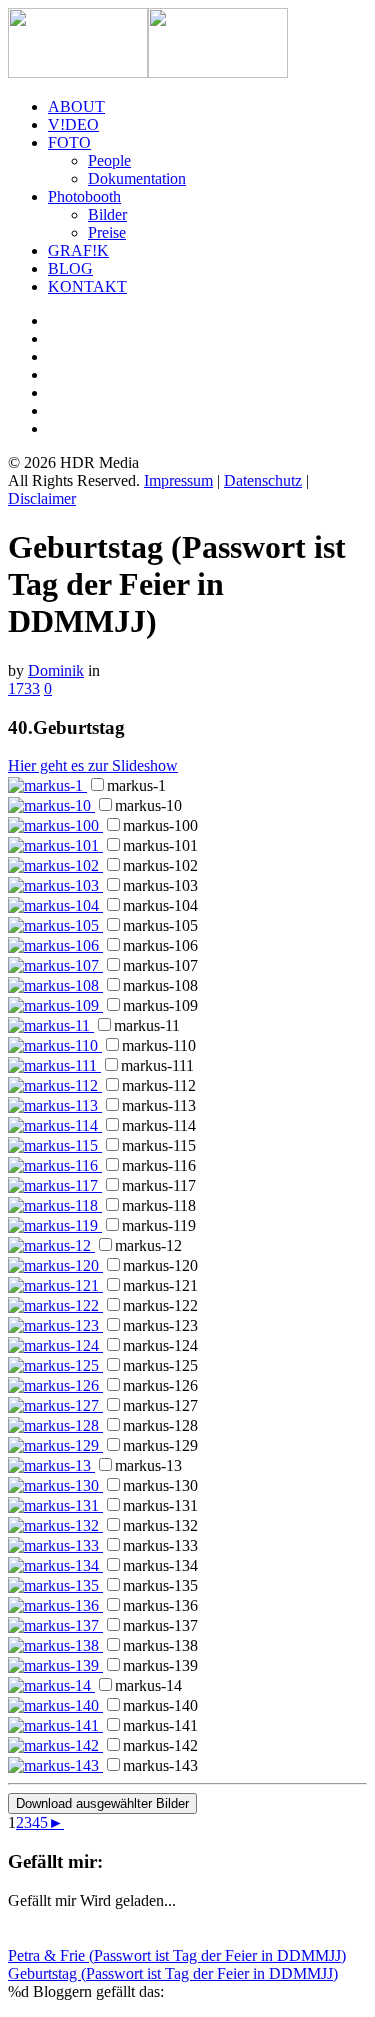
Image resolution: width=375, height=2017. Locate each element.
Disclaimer (42, 498)
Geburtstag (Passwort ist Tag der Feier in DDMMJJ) (173, 1973)
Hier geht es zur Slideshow (93, 765)
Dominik (56, 670)
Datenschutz (263, 480)
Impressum (178, 480)
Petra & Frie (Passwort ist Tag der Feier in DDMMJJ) (177, 1955)
